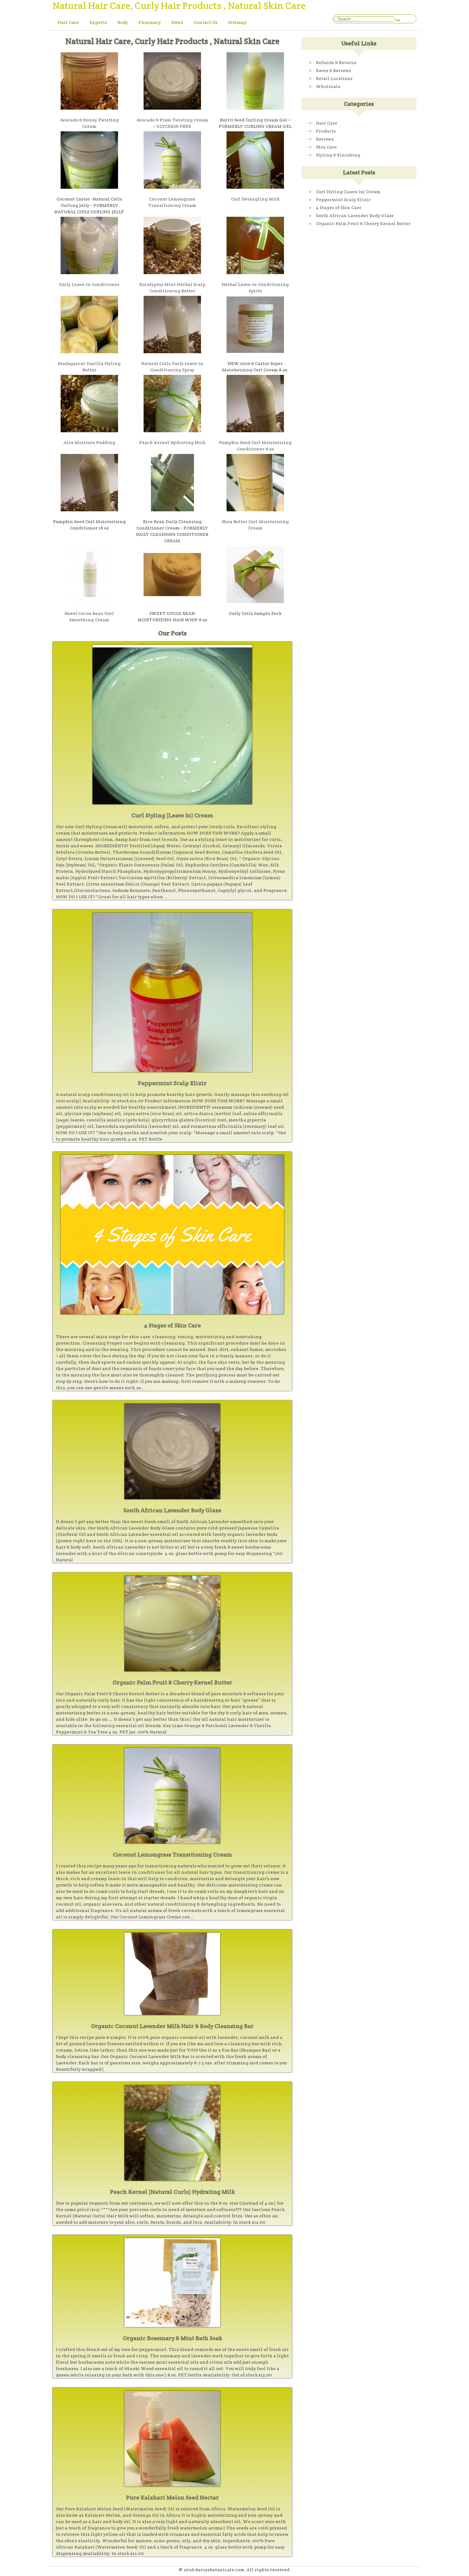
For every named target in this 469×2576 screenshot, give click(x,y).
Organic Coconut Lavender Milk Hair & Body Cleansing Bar (172, 2026)
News (177, 22)
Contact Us (206, 22)
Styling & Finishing (338, 155)
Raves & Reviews (333, 70)
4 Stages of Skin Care (172, 1325)
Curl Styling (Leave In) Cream (172, 815)
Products (326, 131)
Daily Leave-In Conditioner (89, 284)
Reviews (325, 139)
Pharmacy (150, 22)
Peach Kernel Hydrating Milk (172, 442)
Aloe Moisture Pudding (89, 442)
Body (123, 22)
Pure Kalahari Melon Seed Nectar (172, 2497)
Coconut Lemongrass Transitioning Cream (172, 1854)
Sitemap (237, 22)
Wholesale (328, 86)
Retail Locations (334, 78)
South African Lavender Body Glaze (172, 1510)
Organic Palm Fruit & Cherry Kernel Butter (172, 1682)
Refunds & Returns (336, 62)
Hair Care (68, 22)
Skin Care (326, 147)
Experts (98, 22)
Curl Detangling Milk (255, 199)
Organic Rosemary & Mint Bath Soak (172, 2338)
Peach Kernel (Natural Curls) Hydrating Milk (172, 2192)
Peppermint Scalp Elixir (172, 1083)
